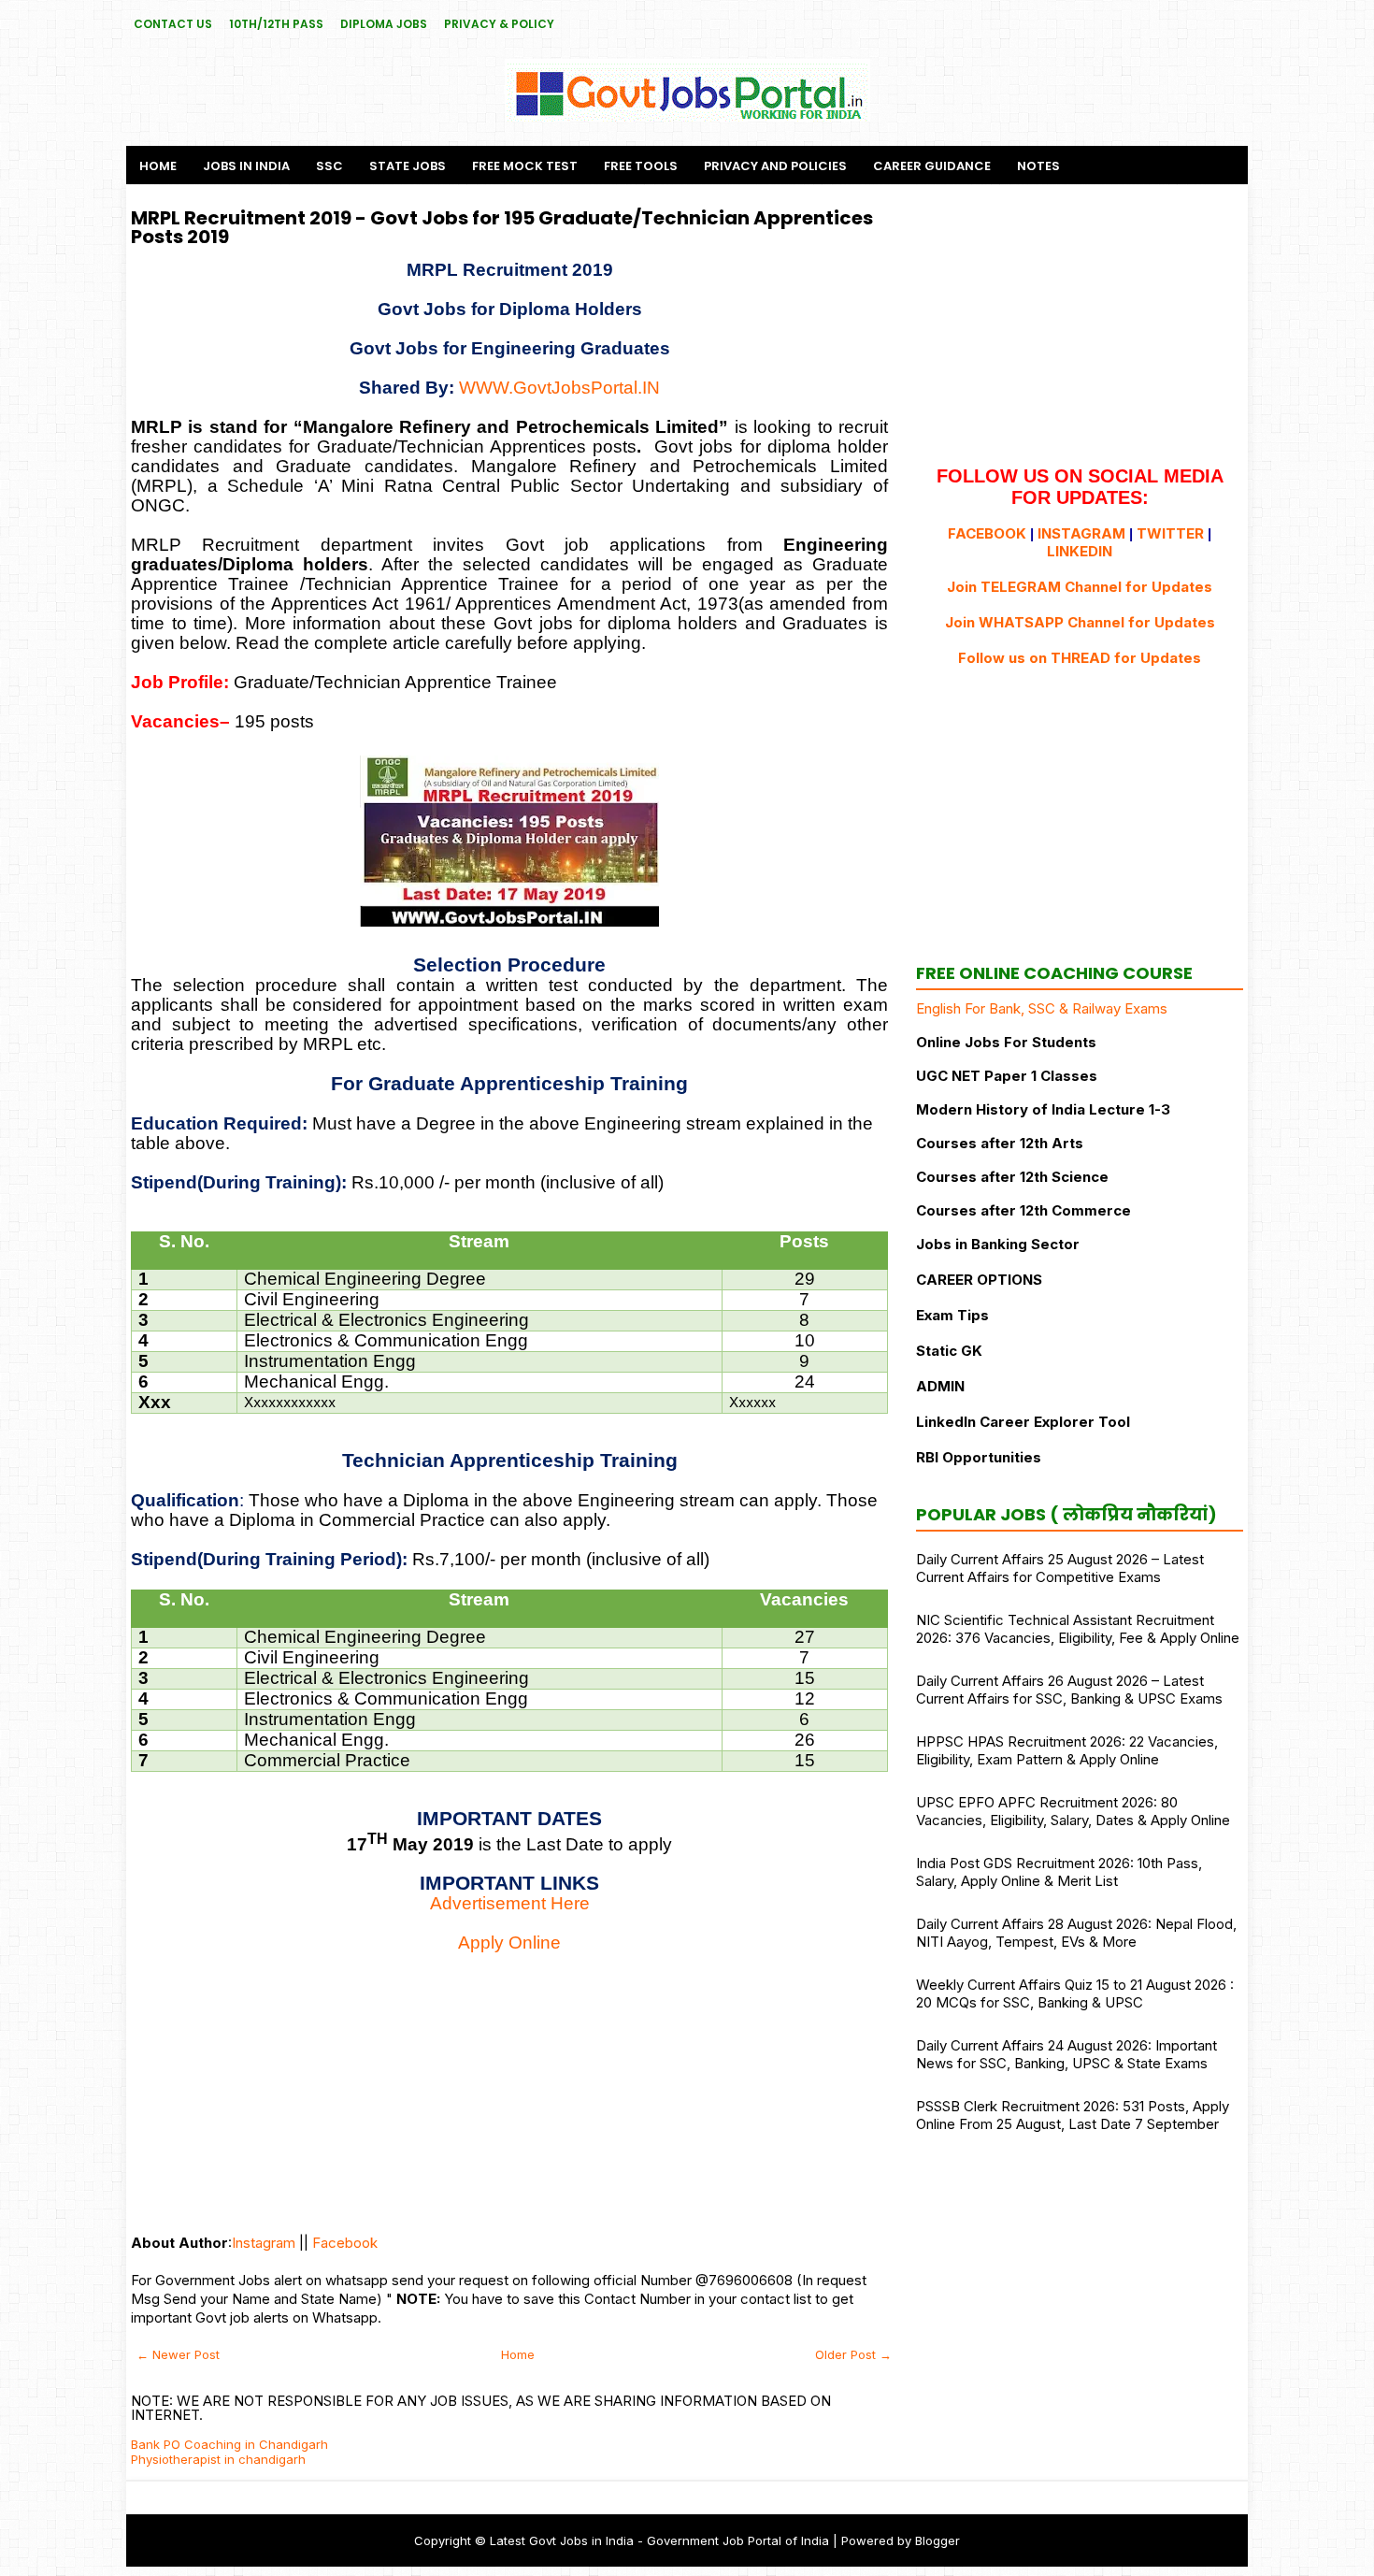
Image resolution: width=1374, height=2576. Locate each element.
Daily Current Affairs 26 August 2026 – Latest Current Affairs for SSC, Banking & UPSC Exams (1069, 1690)
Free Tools (641, 166)
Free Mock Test (525, 166)
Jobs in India (246, 166)
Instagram (264, 2243)
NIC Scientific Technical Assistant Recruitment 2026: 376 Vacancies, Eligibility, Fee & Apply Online (1078, 1629)
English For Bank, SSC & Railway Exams (1042, 1008)
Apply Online (509, 1943)
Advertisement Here (510, 1903)
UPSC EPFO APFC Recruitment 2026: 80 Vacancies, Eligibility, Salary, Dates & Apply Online (1073, 1811)
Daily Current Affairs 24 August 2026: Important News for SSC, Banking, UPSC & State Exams (1066, 2054)
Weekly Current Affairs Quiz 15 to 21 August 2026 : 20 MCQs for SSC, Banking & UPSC (1075, 1993)
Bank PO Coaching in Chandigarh (229, 2444)
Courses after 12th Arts (1000, 1143)
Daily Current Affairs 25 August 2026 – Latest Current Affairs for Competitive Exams (1060, 1568)
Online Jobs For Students (1006, 1042)
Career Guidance (932, 166)
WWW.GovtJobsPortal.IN (559, 388)
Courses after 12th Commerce (1023, 1210)
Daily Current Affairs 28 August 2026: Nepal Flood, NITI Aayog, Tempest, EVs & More (1076, 1933)
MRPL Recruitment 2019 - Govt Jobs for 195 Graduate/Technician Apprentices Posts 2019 (502, 227)
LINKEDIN (1080, 551)
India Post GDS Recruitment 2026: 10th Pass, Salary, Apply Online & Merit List (1059, 1872)
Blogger (937, 2540)
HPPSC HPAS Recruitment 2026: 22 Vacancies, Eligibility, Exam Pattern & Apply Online (1067, 1750)
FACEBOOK (987, 533)
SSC (329, 166)
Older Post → (853, 2354)
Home (158, 166)
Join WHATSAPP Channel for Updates (1080, 622)
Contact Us (173, 24)
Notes (1038, 166)
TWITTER (1170, 533)
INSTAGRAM (1081, 533)
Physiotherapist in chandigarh (218, 2459)
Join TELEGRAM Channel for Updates (1080, 587)
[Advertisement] (509, 2084)
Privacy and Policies (775, 166)
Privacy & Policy (499, 24)
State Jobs (408, 166)
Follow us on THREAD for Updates (1080, 658)
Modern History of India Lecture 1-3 (1043, 1109)
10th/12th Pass (276, 24)
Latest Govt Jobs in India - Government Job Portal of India (659, 2540)
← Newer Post (178, 2354)
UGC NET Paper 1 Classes (1007, 1076)
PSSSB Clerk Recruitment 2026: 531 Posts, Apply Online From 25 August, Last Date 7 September (1073, 2115)
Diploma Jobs (384, 24)
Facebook (345, 2243)
